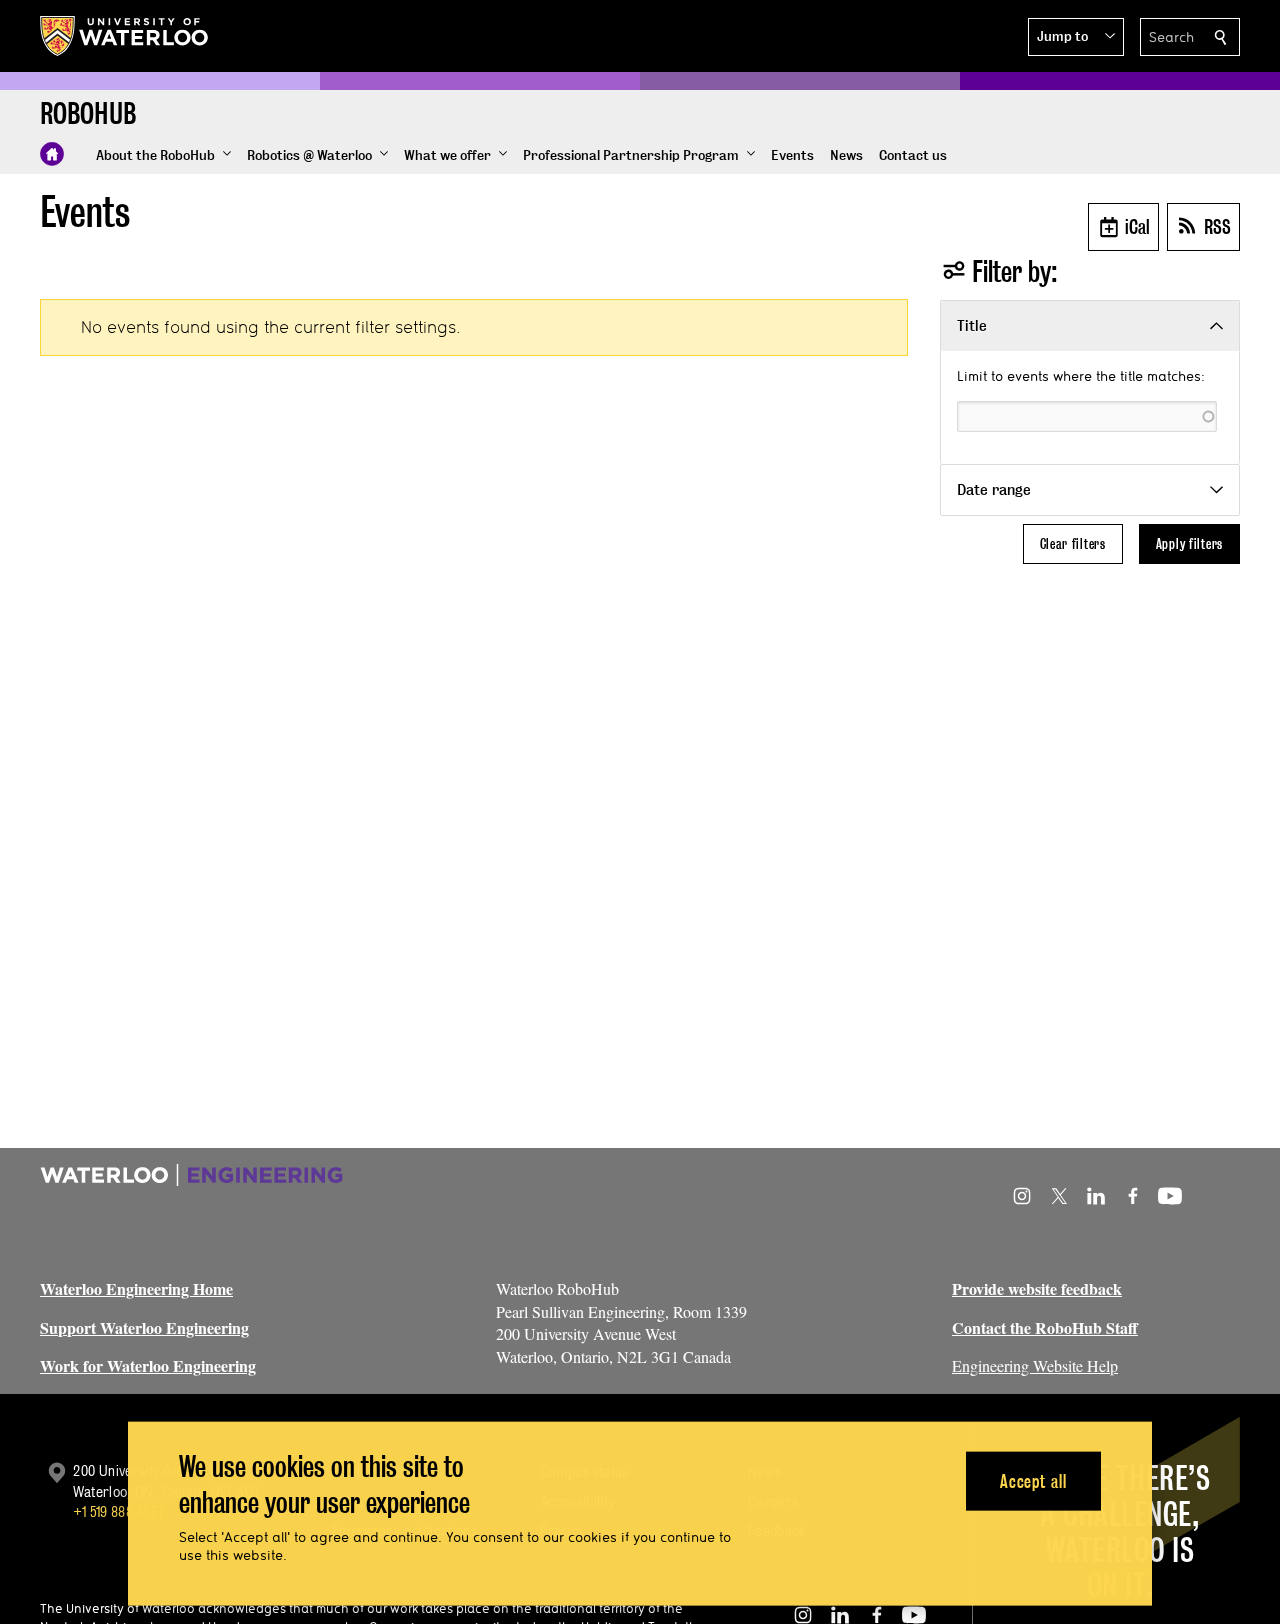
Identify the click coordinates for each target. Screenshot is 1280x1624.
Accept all (1033, 1480)
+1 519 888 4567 (119, 1511)
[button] (1076, 37)
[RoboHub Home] (52, 154)
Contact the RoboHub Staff (1045, 1327)
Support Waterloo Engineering (144, 1327)
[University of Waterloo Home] (125, 36)
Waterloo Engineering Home (136, 1288)
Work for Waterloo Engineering (148, 1365)
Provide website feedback (1037, 1288)
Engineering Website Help (1035, 1365)
